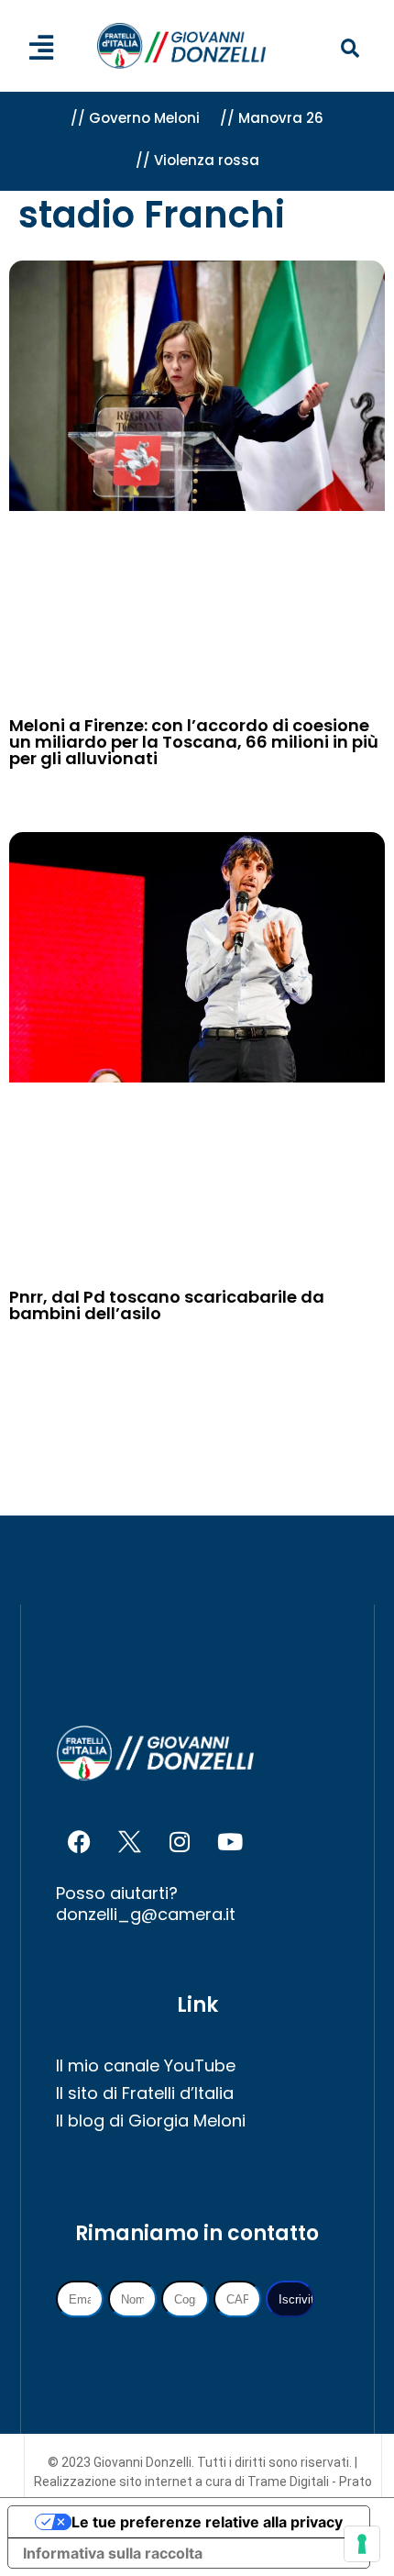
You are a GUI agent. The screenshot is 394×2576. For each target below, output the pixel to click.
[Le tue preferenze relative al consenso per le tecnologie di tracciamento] (362, 2544)
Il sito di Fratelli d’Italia (145, 2093)
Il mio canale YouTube (146, 2065)
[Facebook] (79, 1841)
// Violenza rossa (197, 160)
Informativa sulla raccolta (113, 2553)
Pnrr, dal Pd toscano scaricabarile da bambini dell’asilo (167, 1305)
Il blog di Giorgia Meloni (151, 2121)
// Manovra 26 (272, 118)
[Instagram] (180, 1841)
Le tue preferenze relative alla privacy (207, 2522)
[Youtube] (230, 1841)
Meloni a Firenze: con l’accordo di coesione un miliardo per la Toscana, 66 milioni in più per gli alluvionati (194, 742)
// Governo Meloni (135, 118)
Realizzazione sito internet (115, 2482)
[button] (350, 49)
